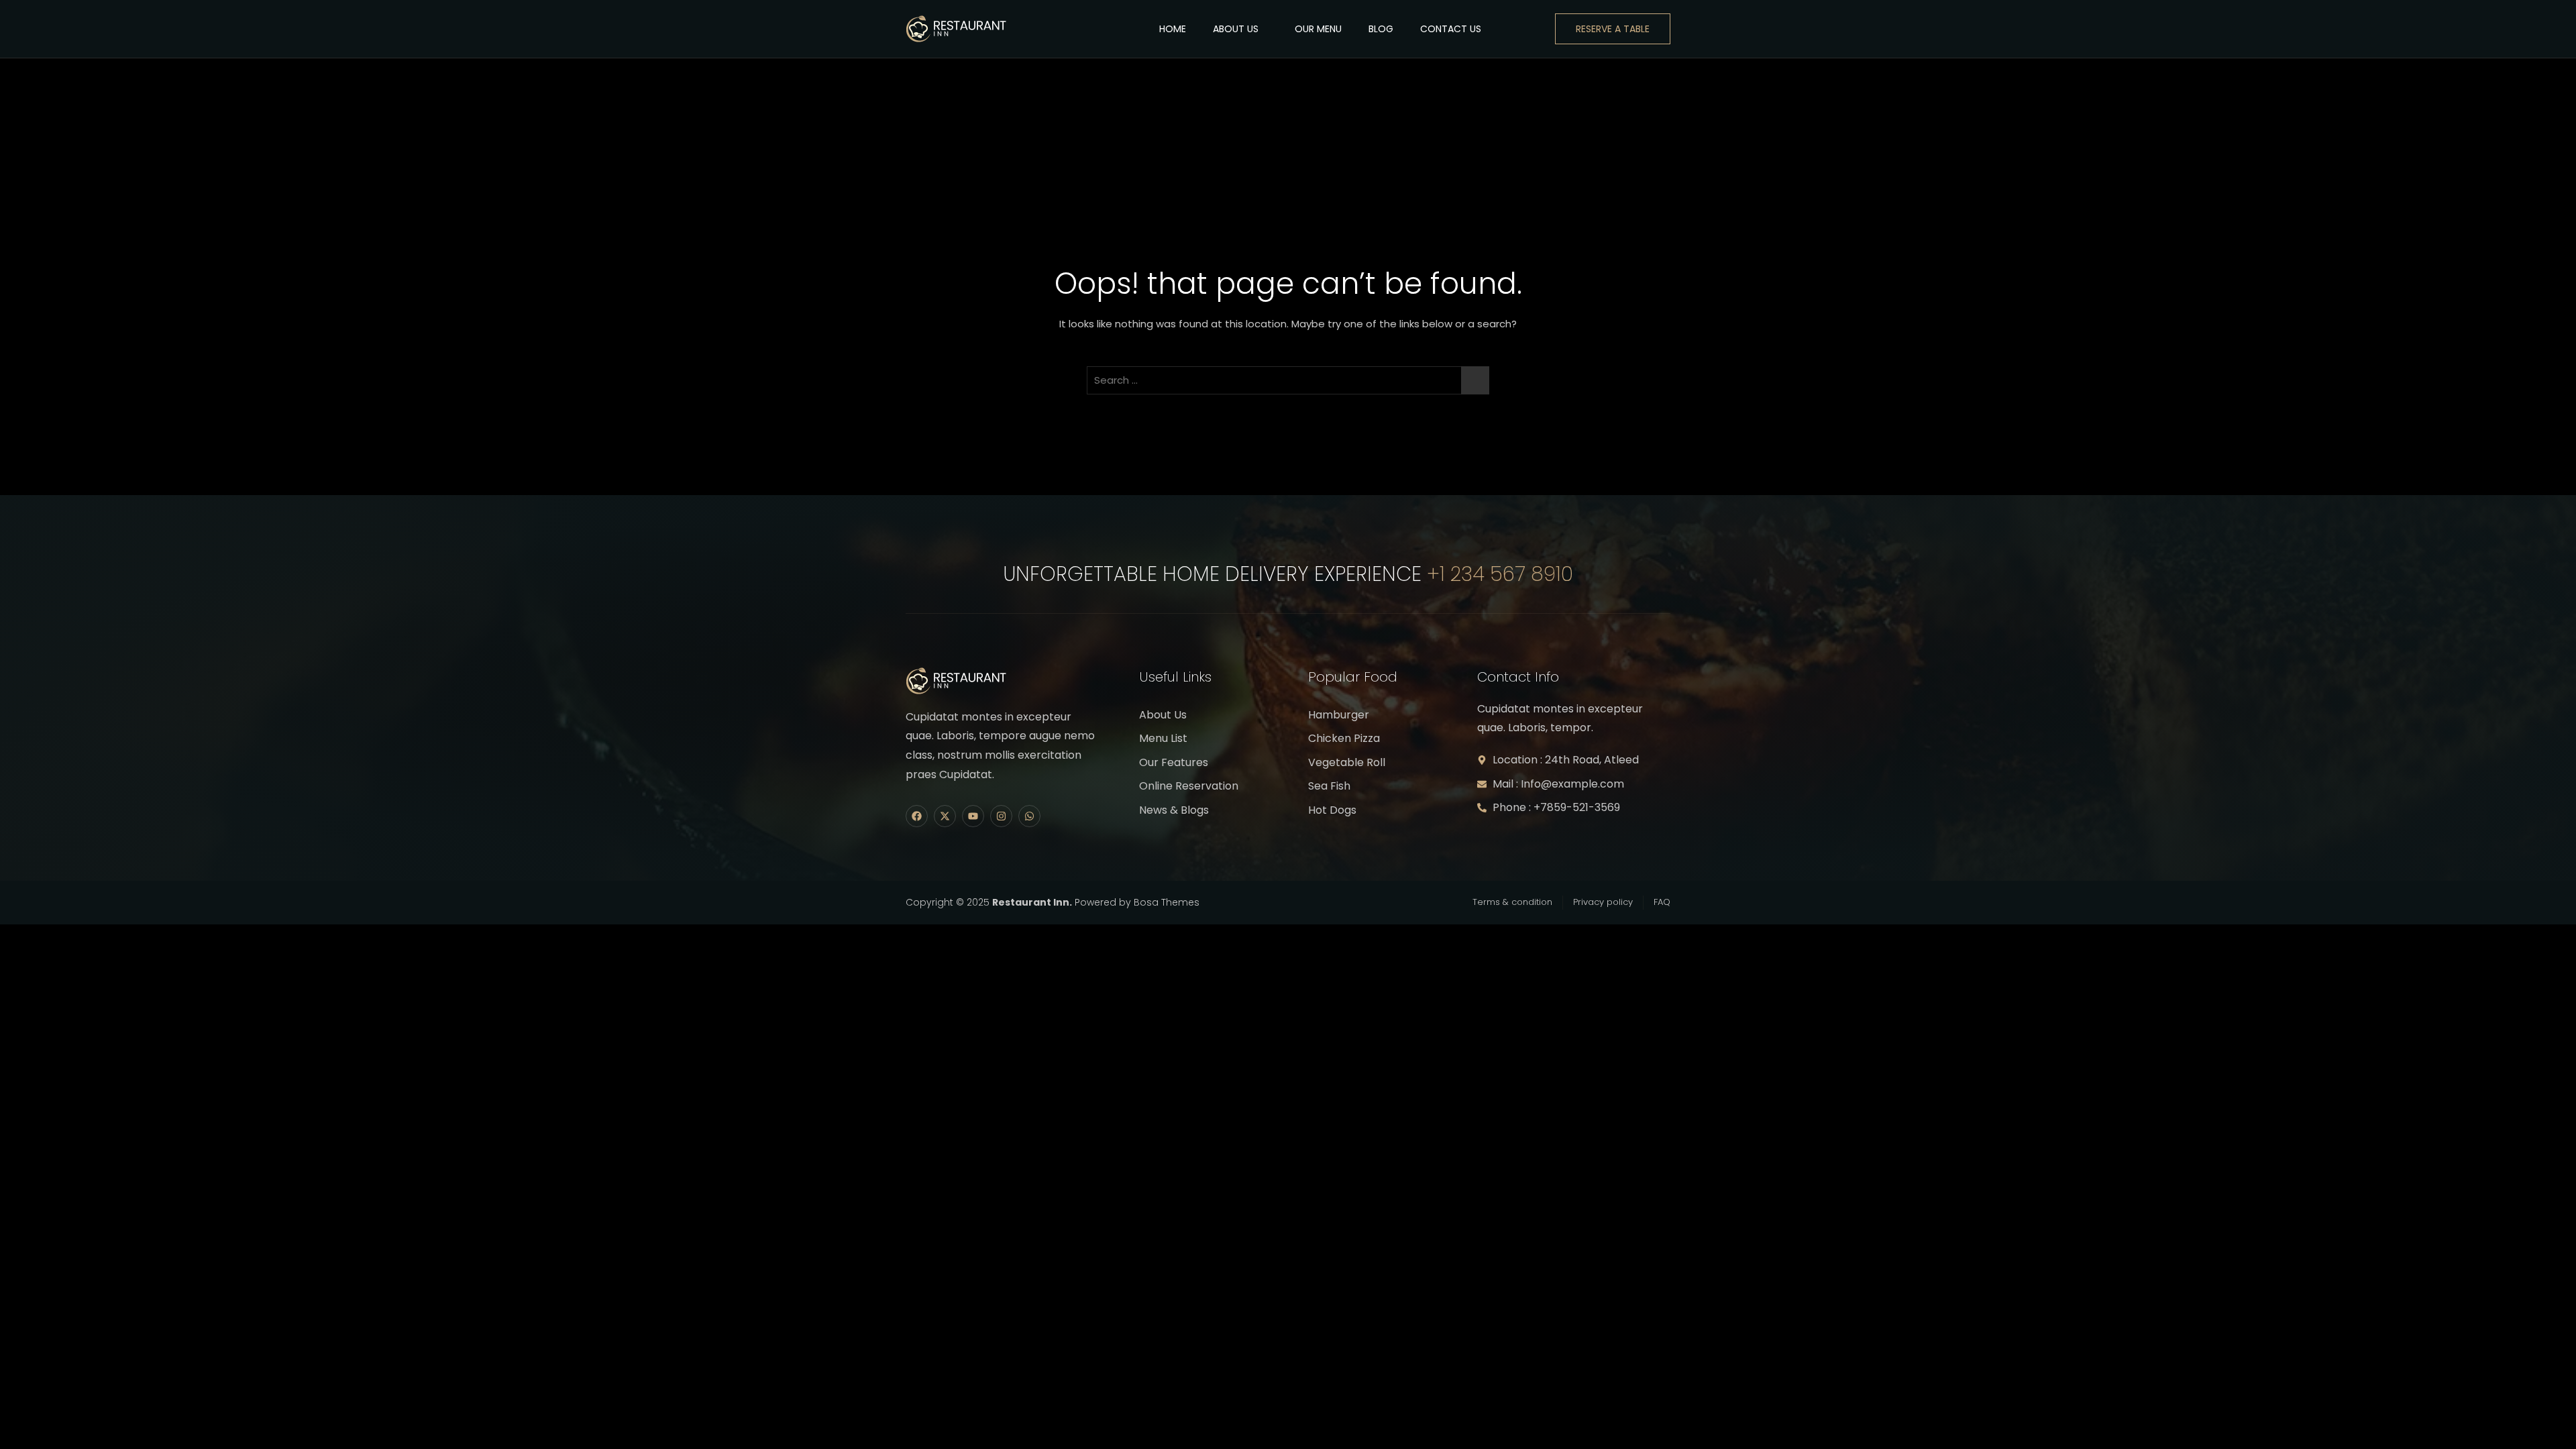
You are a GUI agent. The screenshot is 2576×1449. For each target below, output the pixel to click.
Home (1173, 29)
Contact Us (1451, 29)
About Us (1236, 29)
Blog (1381, 29)
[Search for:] (1288, 380)
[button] (1528, 29)
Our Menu (1318, 29)
